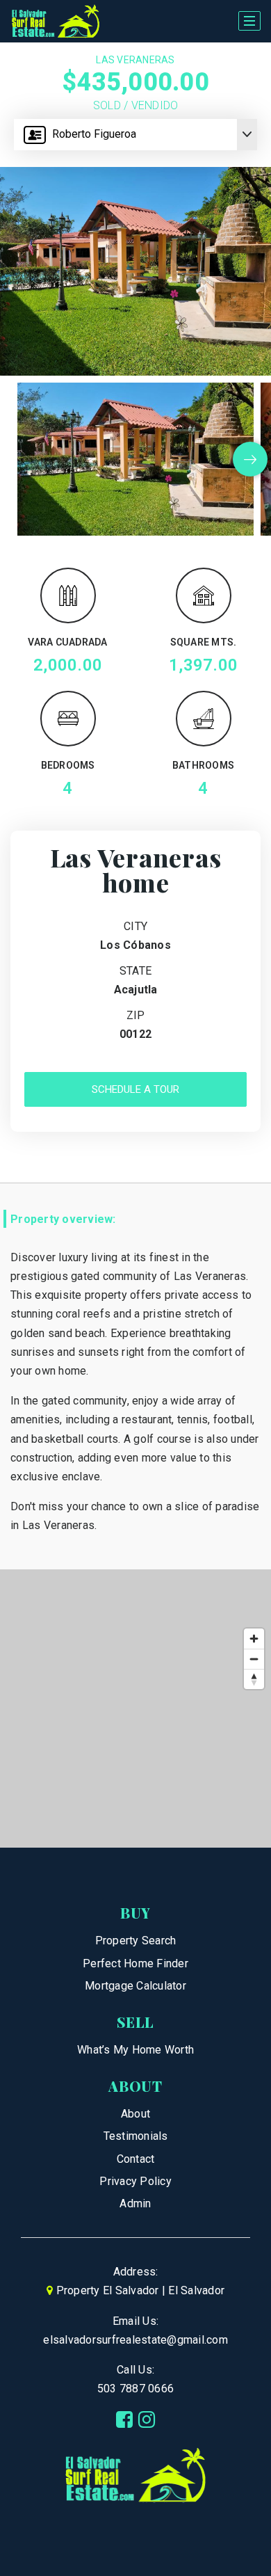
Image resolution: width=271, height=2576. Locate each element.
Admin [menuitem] (135, 2203)
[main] (135, 945)
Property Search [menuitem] (136, 1941)
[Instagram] (147, 2420)
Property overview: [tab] (63, 1219)
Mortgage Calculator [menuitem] (135, 1986)
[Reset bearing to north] (254, 1679)
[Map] (135, 1709)
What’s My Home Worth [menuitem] (135, 2050)
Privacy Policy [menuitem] (135, 2181)
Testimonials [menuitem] (136, 2136)
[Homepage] (56, 22)
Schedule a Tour (135, 1089)
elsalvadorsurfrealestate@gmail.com (135, 2340)
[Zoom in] (254, 1639)
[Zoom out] (254, 1659)
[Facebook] (124, 2420)
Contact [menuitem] (136, 2159)
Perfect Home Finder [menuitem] (135, 1963)
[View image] (135, 459)
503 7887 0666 (135, 2389)
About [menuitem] (135, 2114)
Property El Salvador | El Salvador (141, 2290)
